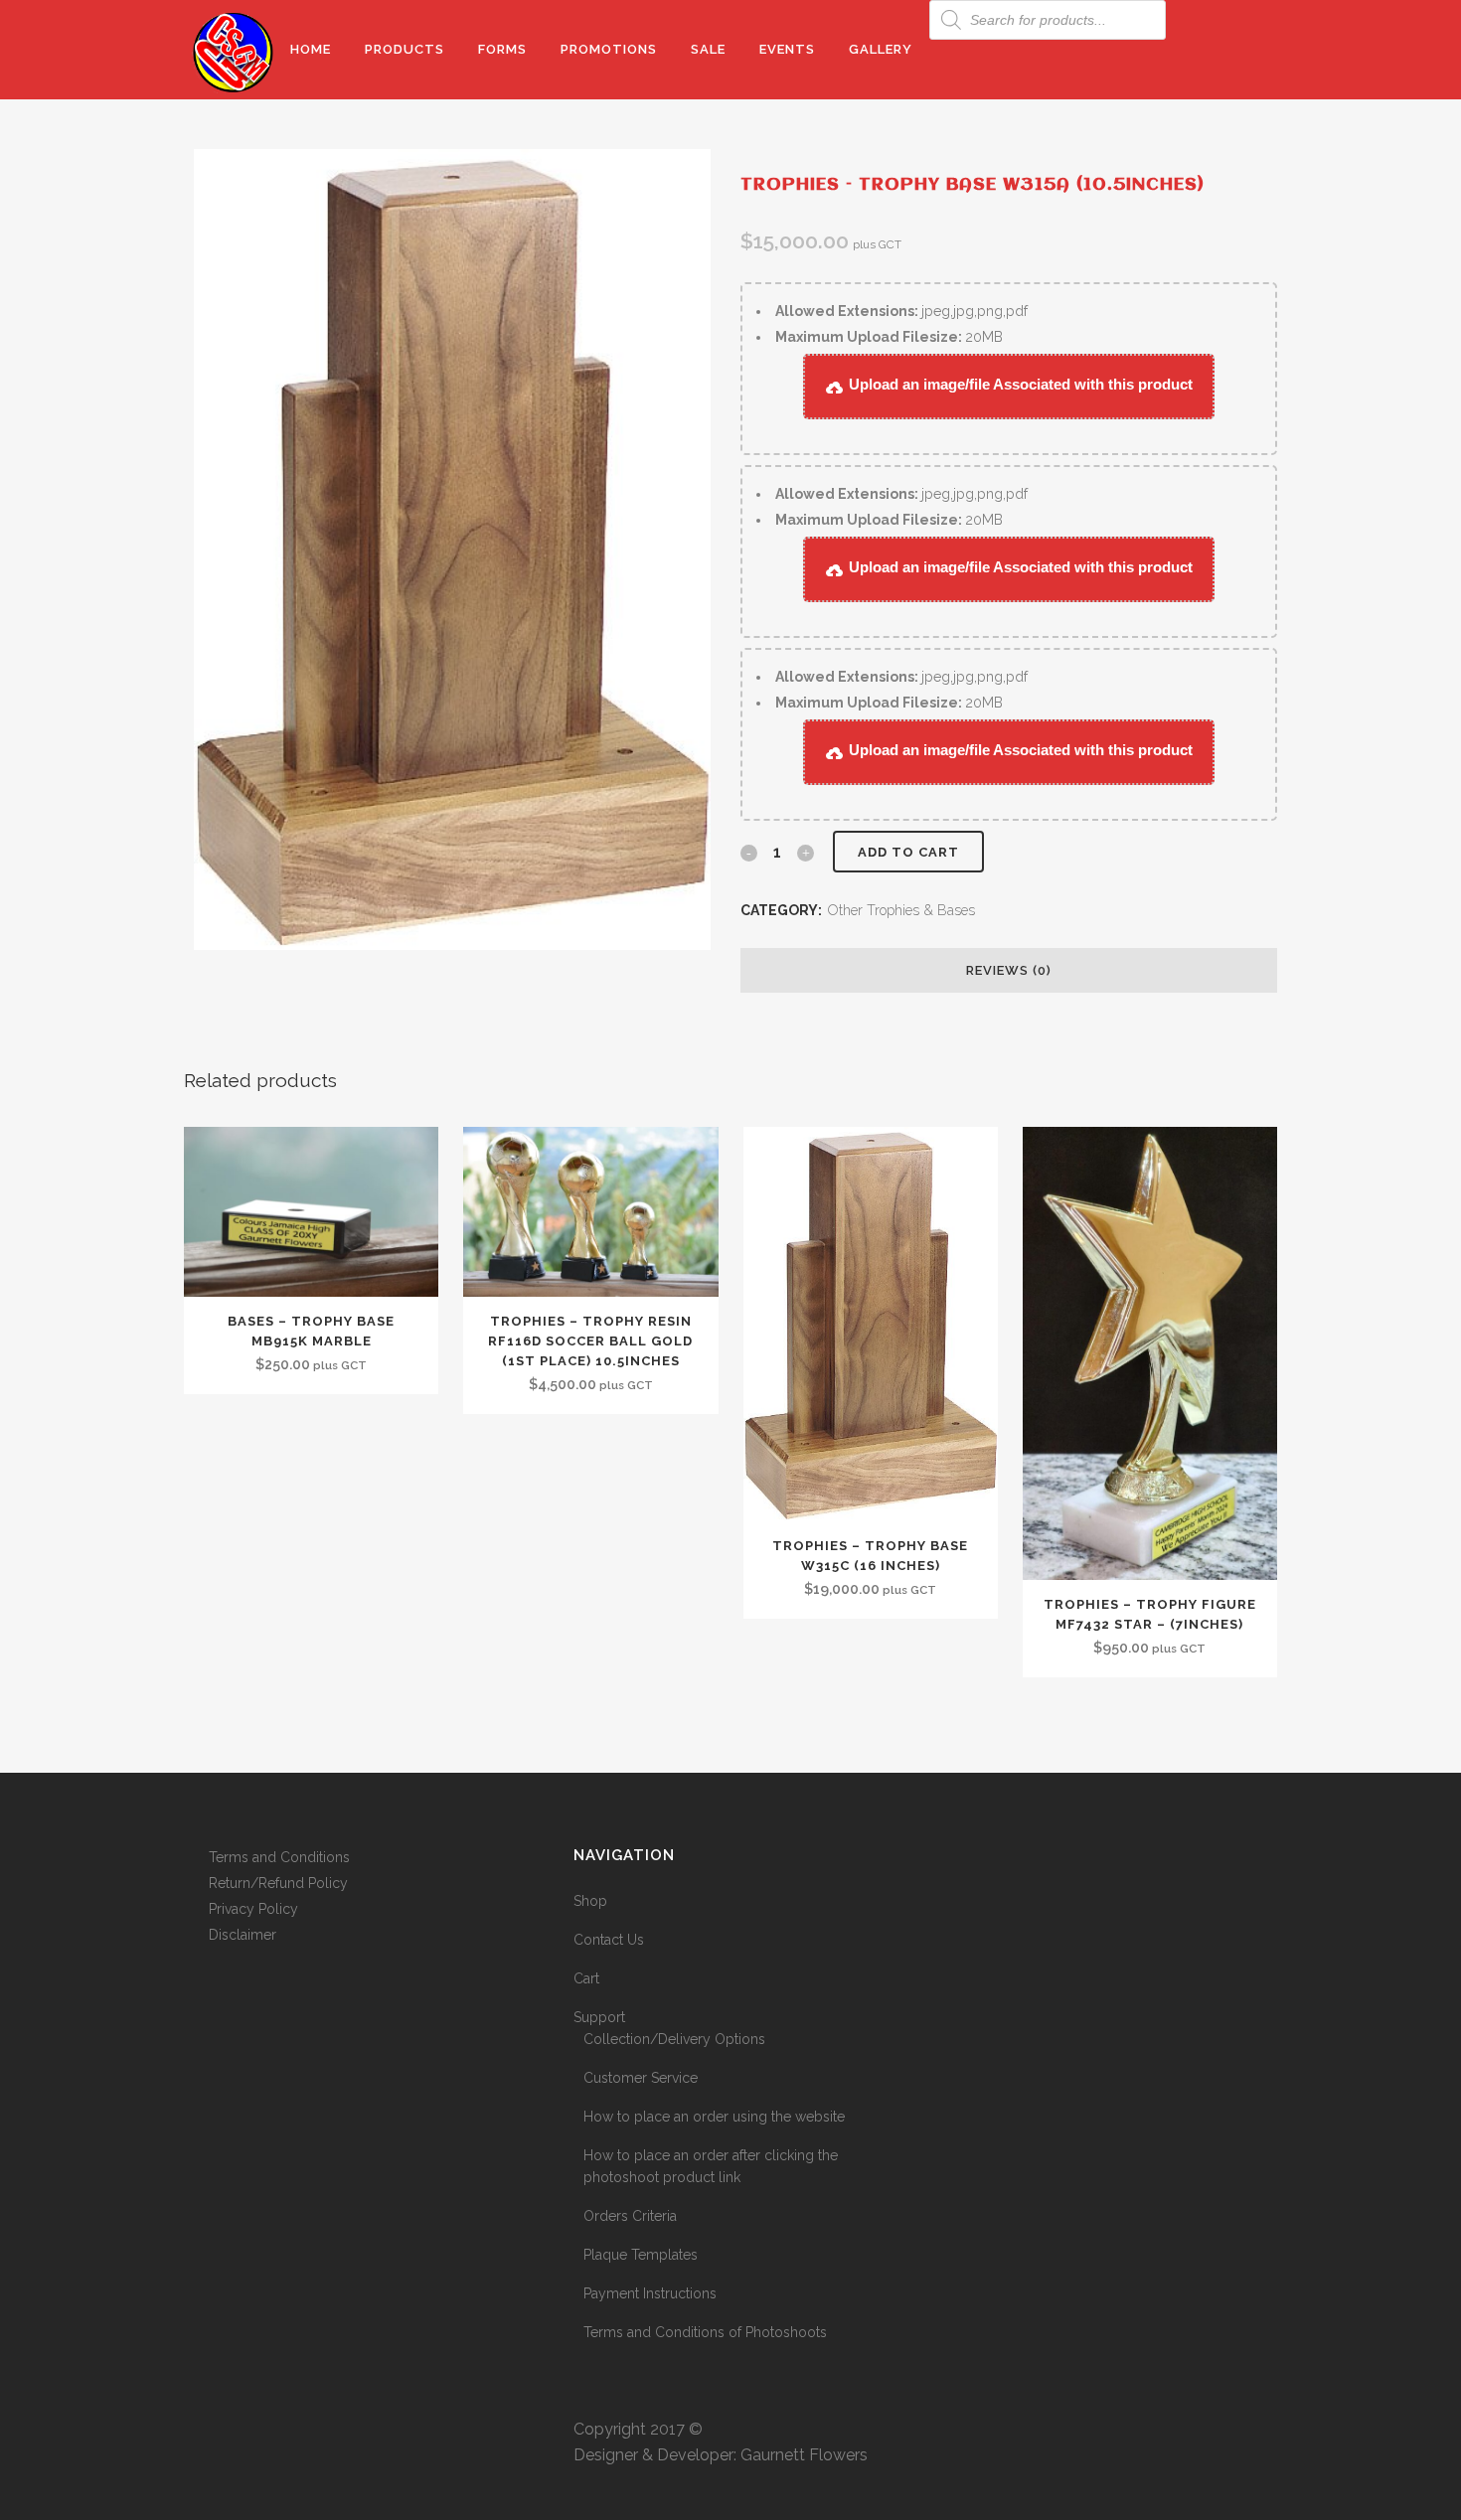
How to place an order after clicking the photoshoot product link (711, 2166)
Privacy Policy (253, 1909)
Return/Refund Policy (278, 1883)
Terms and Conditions (279, 1857)
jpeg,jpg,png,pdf (901, 311)
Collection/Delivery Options (674, 2039)
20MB (889, 337)
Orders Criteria (630, 2216)
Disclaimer (243, 1935)
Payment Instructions (650, 2293)
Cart (586, 1978)
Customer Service (641, 2078)
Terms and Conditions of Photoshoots (705, 2332)
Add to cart (908, 852)
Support (599, 2017)
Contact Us (609, 1940)
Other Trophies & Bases (901, 910)
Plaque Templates (641, 2255)
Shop (590, 1901)
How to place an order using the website (714, 2117)
